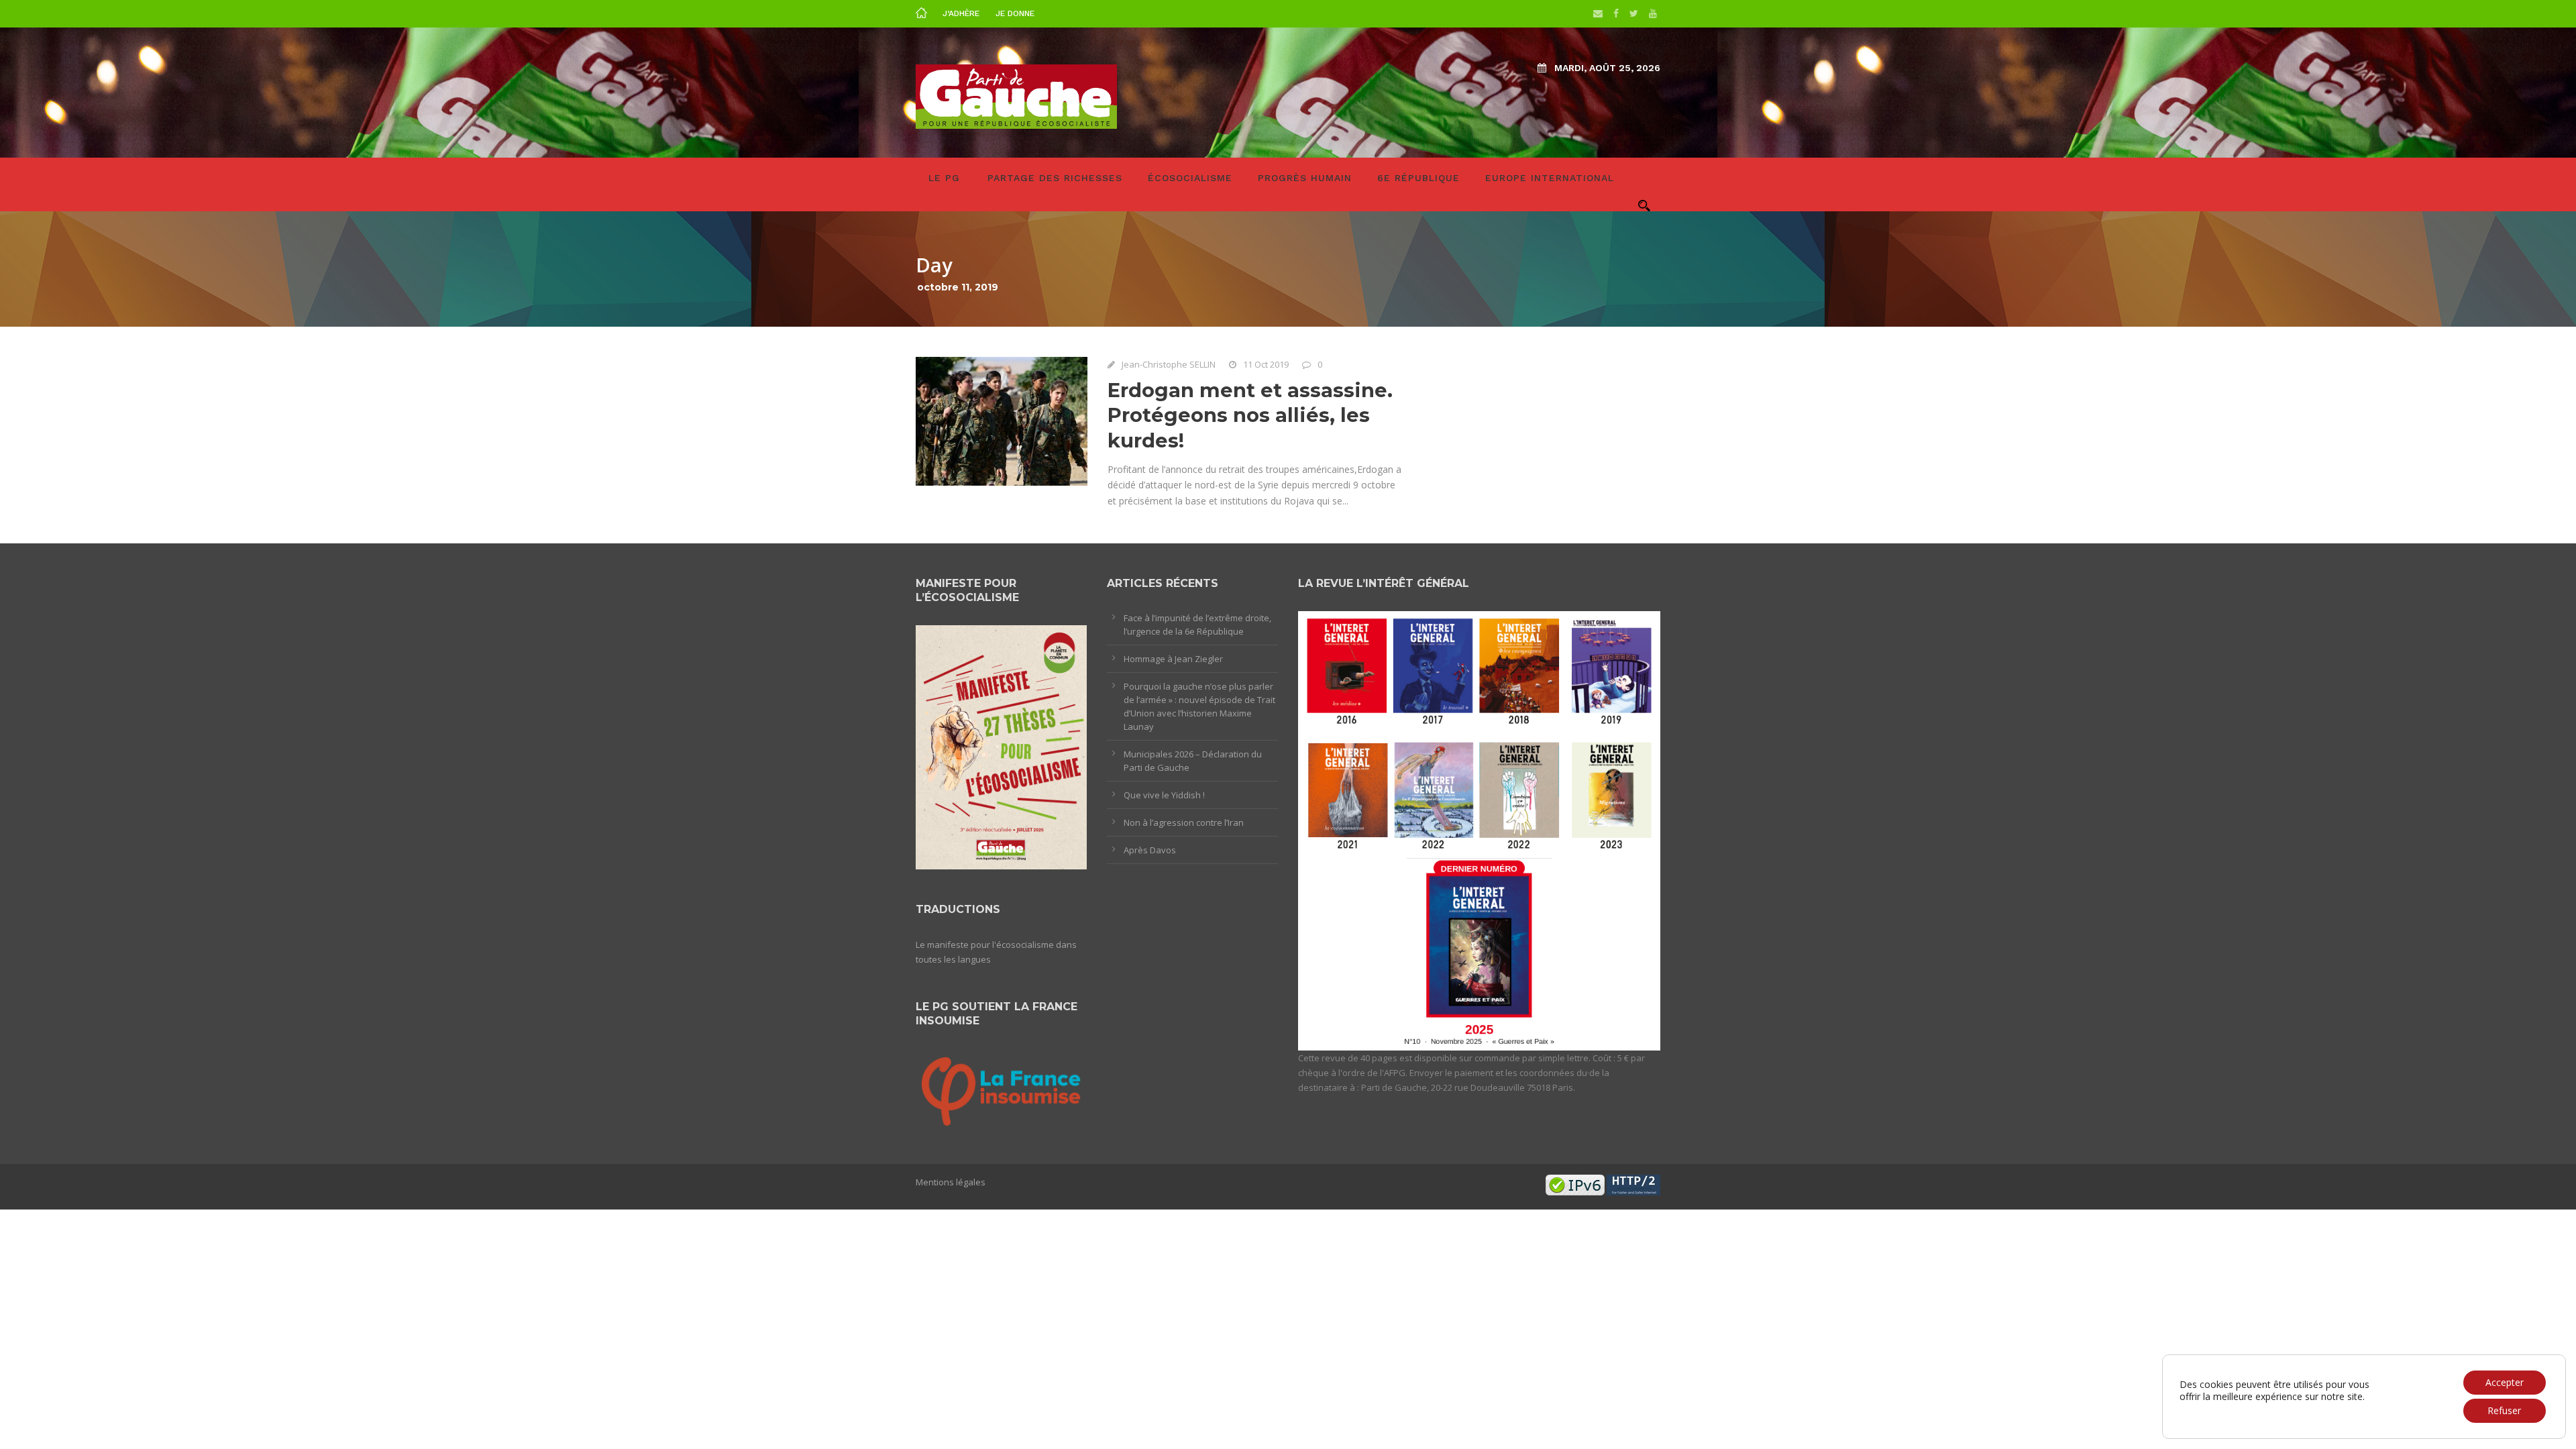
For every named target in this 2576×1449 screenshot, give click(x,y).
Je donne (1015, 13)
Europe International (1550, 178)
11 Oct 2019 (1266, 364)
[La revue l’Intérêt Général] (1479, 830)
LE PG (944, 178)
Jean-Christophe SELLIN (1169, 364)
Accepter (2505, 1382)
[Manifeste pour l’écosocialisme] (1001, 746)
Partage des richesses (1055, 178)
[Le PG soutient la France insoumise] (1001, 1089)
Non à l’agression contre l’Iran (1184, 822)
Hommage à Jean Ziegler (1173, 659)
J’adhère (961, 13)
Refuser (2504, 1410)
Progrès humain (1305, 178)
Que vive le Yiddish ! (1164, 795)
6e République (1418, 178)
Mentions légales (951, 1182)
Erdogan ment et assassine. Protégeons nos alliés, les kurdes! (1250, 415)
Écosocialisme (1190, 178)
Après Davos (1150, 850)
